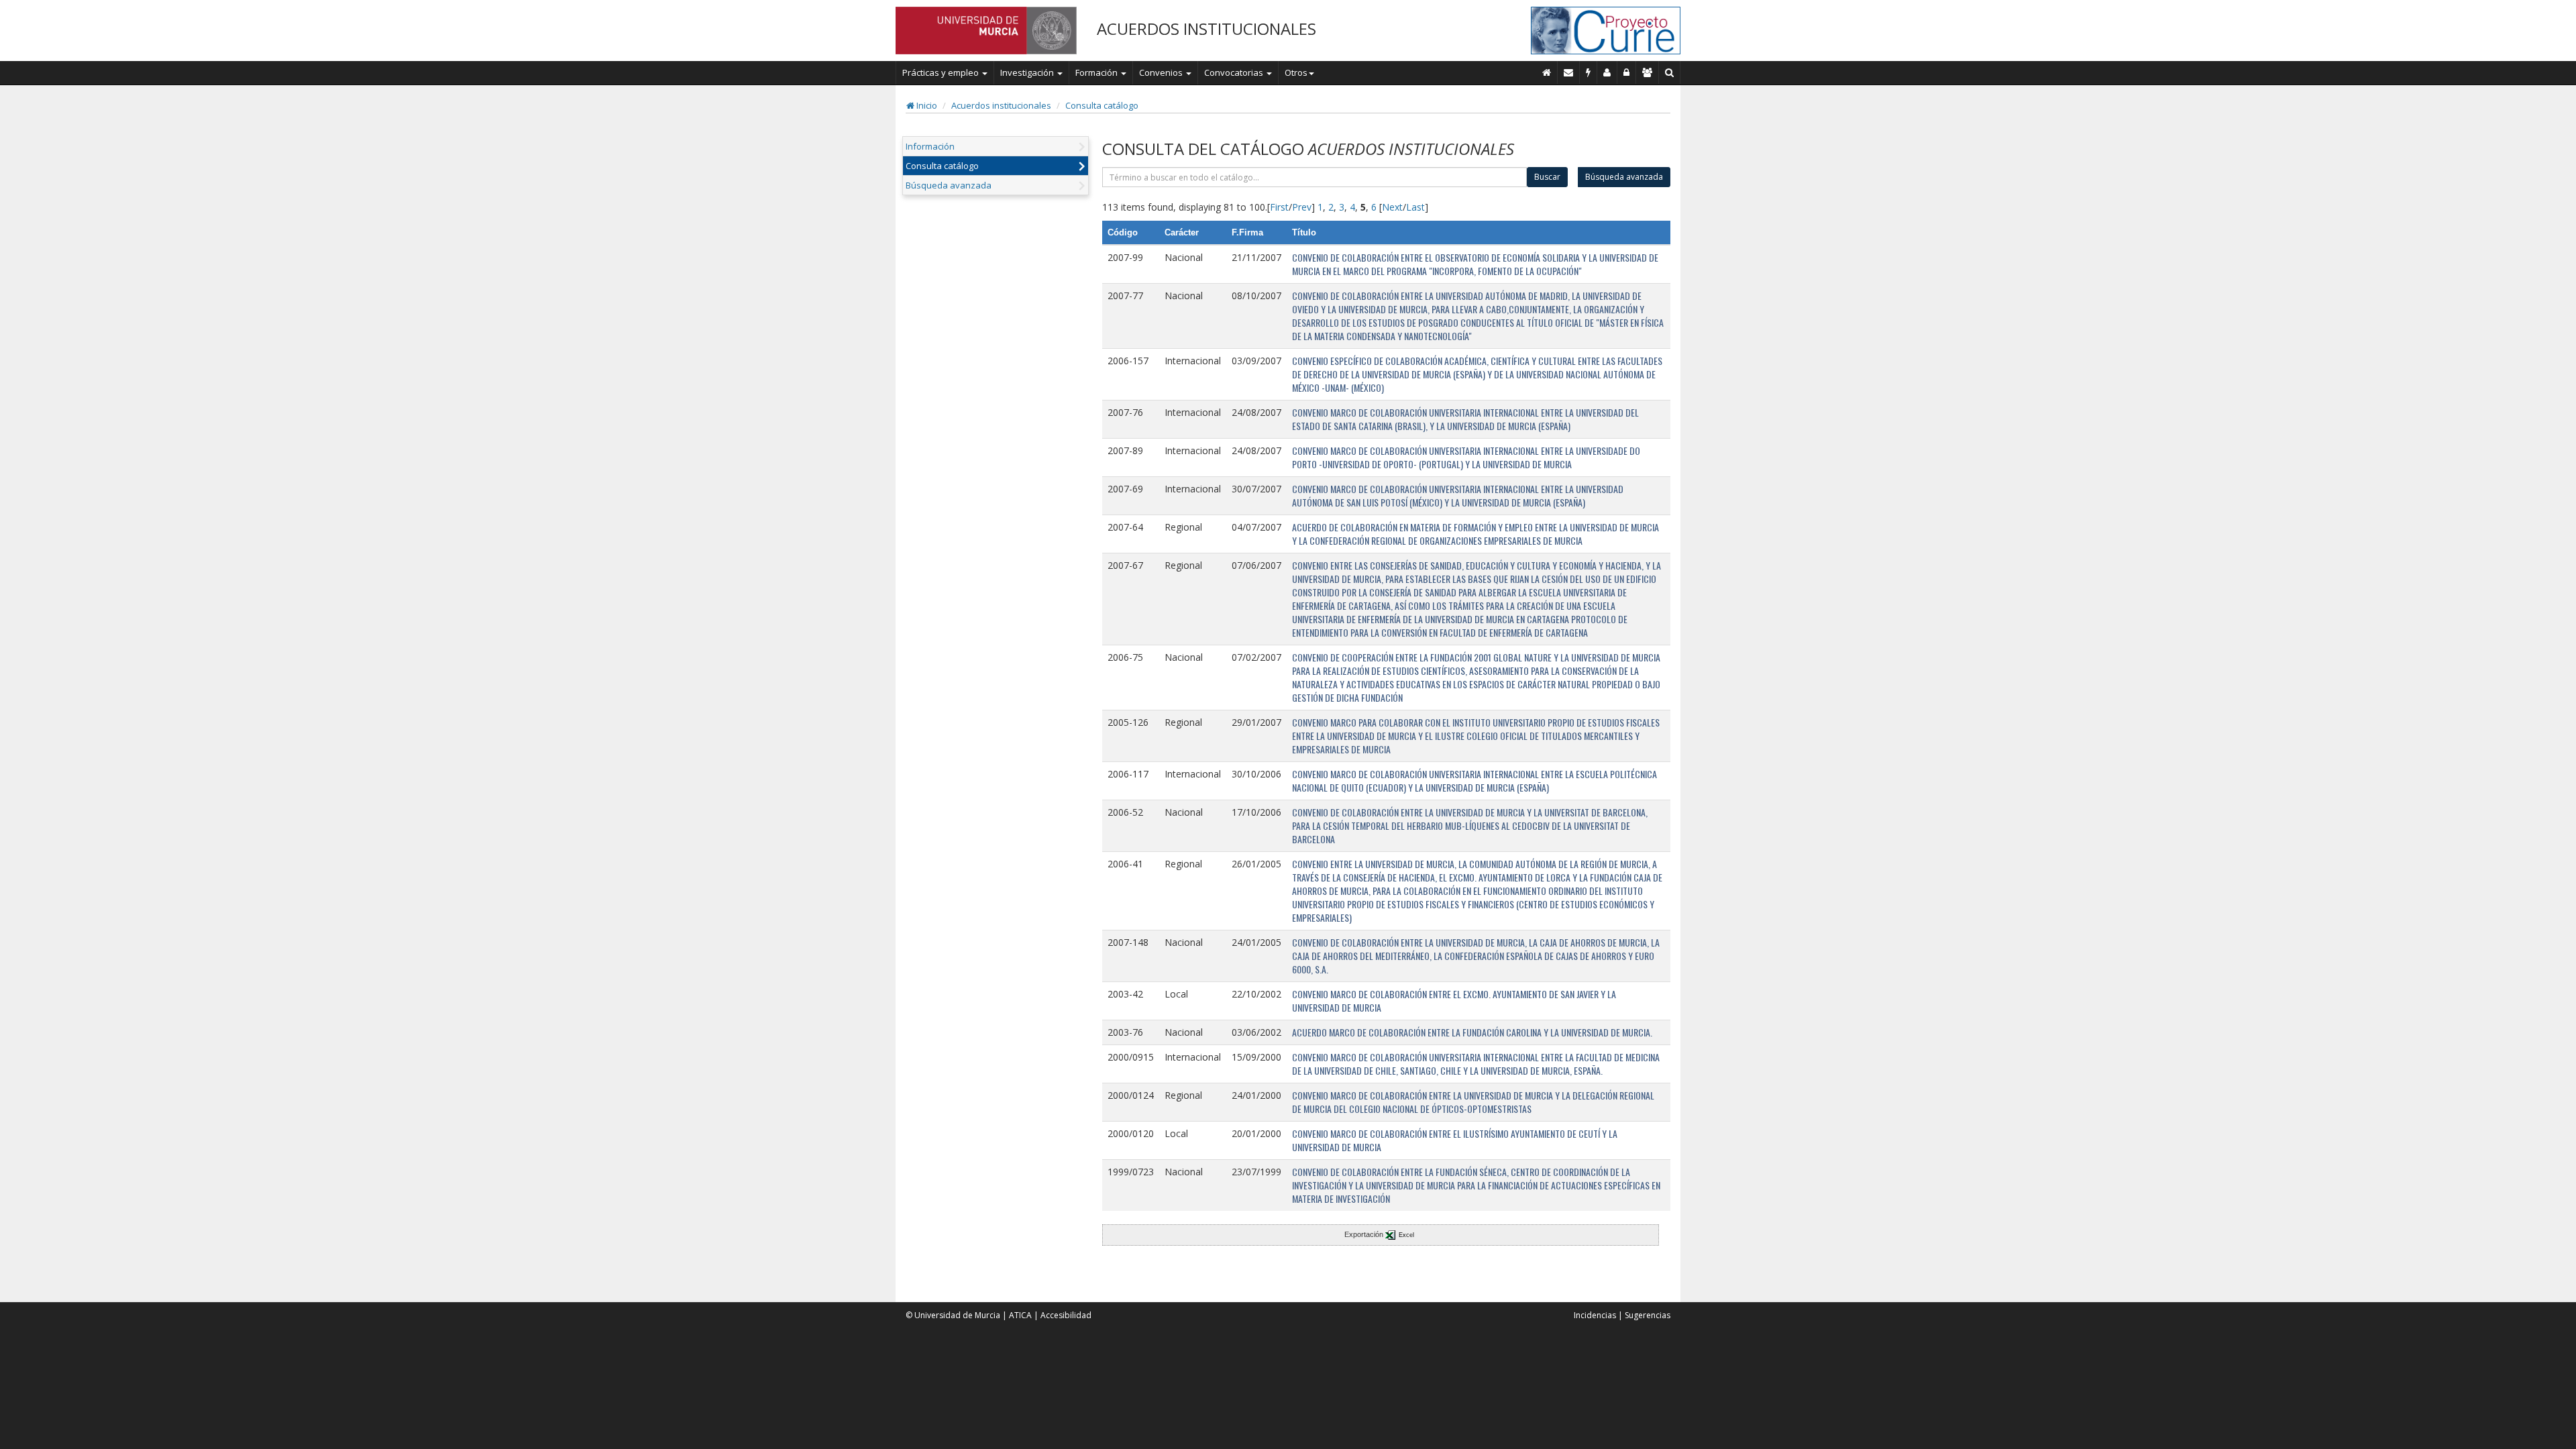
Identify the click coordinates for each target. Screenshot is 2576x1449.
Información (930, 146)
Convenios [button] (1162, 72)
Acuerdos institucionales (1001, 105)
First (1279, 207)
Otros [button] (1296, 72)
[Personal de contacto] (1607, 72)
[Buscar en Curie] (1670, 72)
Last (1415, 207)
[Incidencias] (1589, 72)
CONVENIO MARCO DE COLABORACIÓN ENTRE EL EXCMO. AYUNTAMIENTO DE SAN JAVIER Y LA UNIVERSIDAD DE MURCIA (1454, 1001)
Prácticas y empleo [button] (942, 72)
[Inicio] (1547, 72)
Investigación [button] (1028, 72)
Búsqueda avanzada (949, 185)
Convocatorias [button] (1235, 72)
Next (1392, 207)
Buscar (1547, 177)
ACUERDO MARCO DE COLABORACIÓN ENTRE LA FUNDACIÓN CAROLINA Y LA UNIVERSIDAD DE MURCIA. (1472, 1032)
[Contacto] (1569, 72)
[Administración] (1627, 72)
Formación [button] (1097, 72)
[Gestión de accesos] (1648, 72)
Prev (1302, 207)
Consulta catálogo (1102, 105)
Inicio (926, 105)
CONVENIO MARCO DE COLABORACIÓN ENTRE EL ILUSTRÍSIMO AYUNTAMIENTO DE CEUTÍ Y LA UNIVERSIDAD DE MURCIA (1455, 1140)
